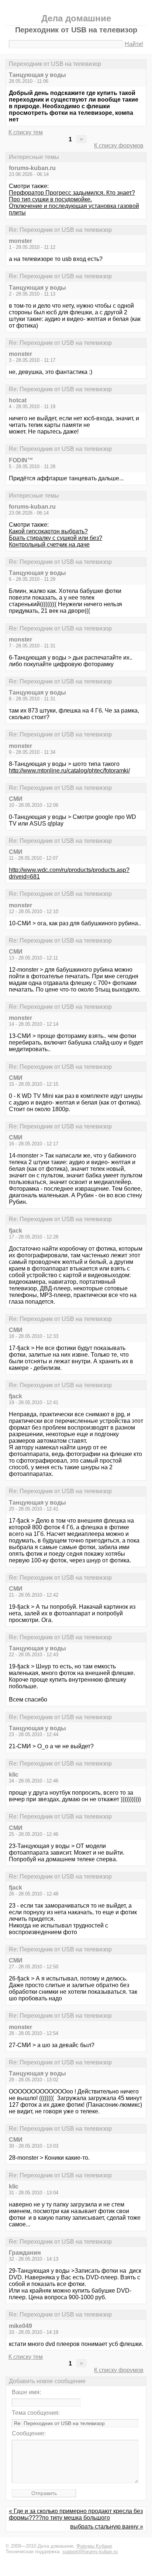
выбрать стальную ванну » (107, 2526)
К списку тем (26, 132)
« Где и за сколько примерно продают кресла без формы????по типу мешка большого (76, 2514)
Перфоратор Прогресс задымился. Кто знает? (72, 193)
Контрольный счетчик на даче (49, 545)
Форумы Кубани (94, 2546)
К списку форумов (119, 146)
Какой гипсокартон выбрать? (48, 531)
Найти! (134, 44)
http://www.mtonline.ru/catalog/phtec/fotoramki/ (69, 771)
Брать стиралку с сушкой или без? (56, 538)
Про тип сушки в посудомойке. (50, 199)
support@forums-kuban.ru (90, 2552)
